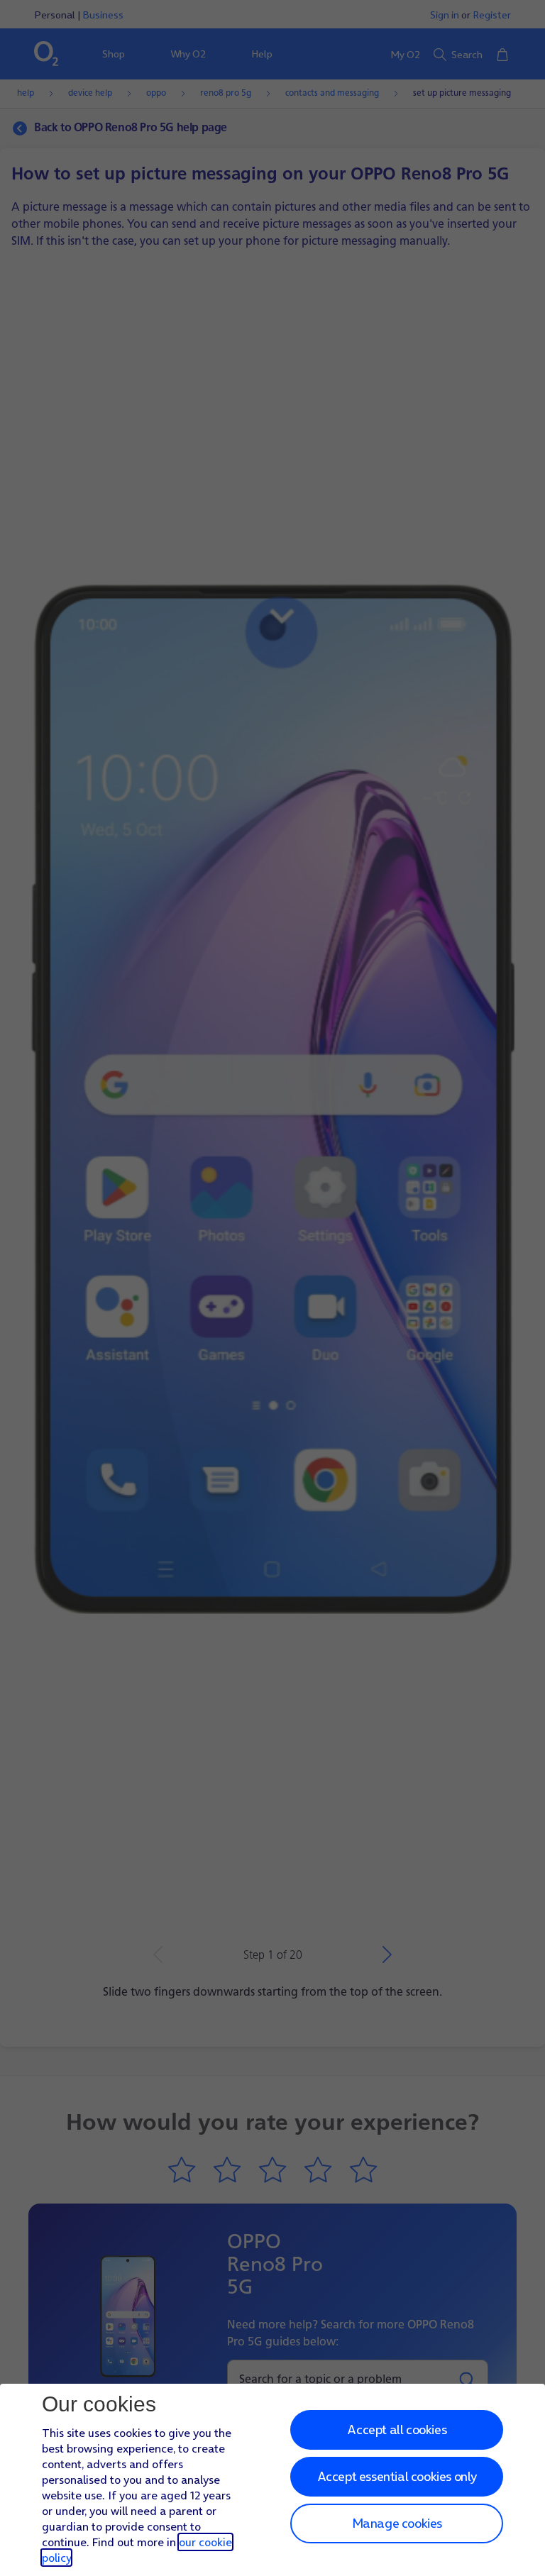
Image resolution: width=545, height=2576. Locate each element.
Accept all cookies (397, 2429)
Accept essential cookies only (397, 2476)
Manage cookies (397, 2523)
